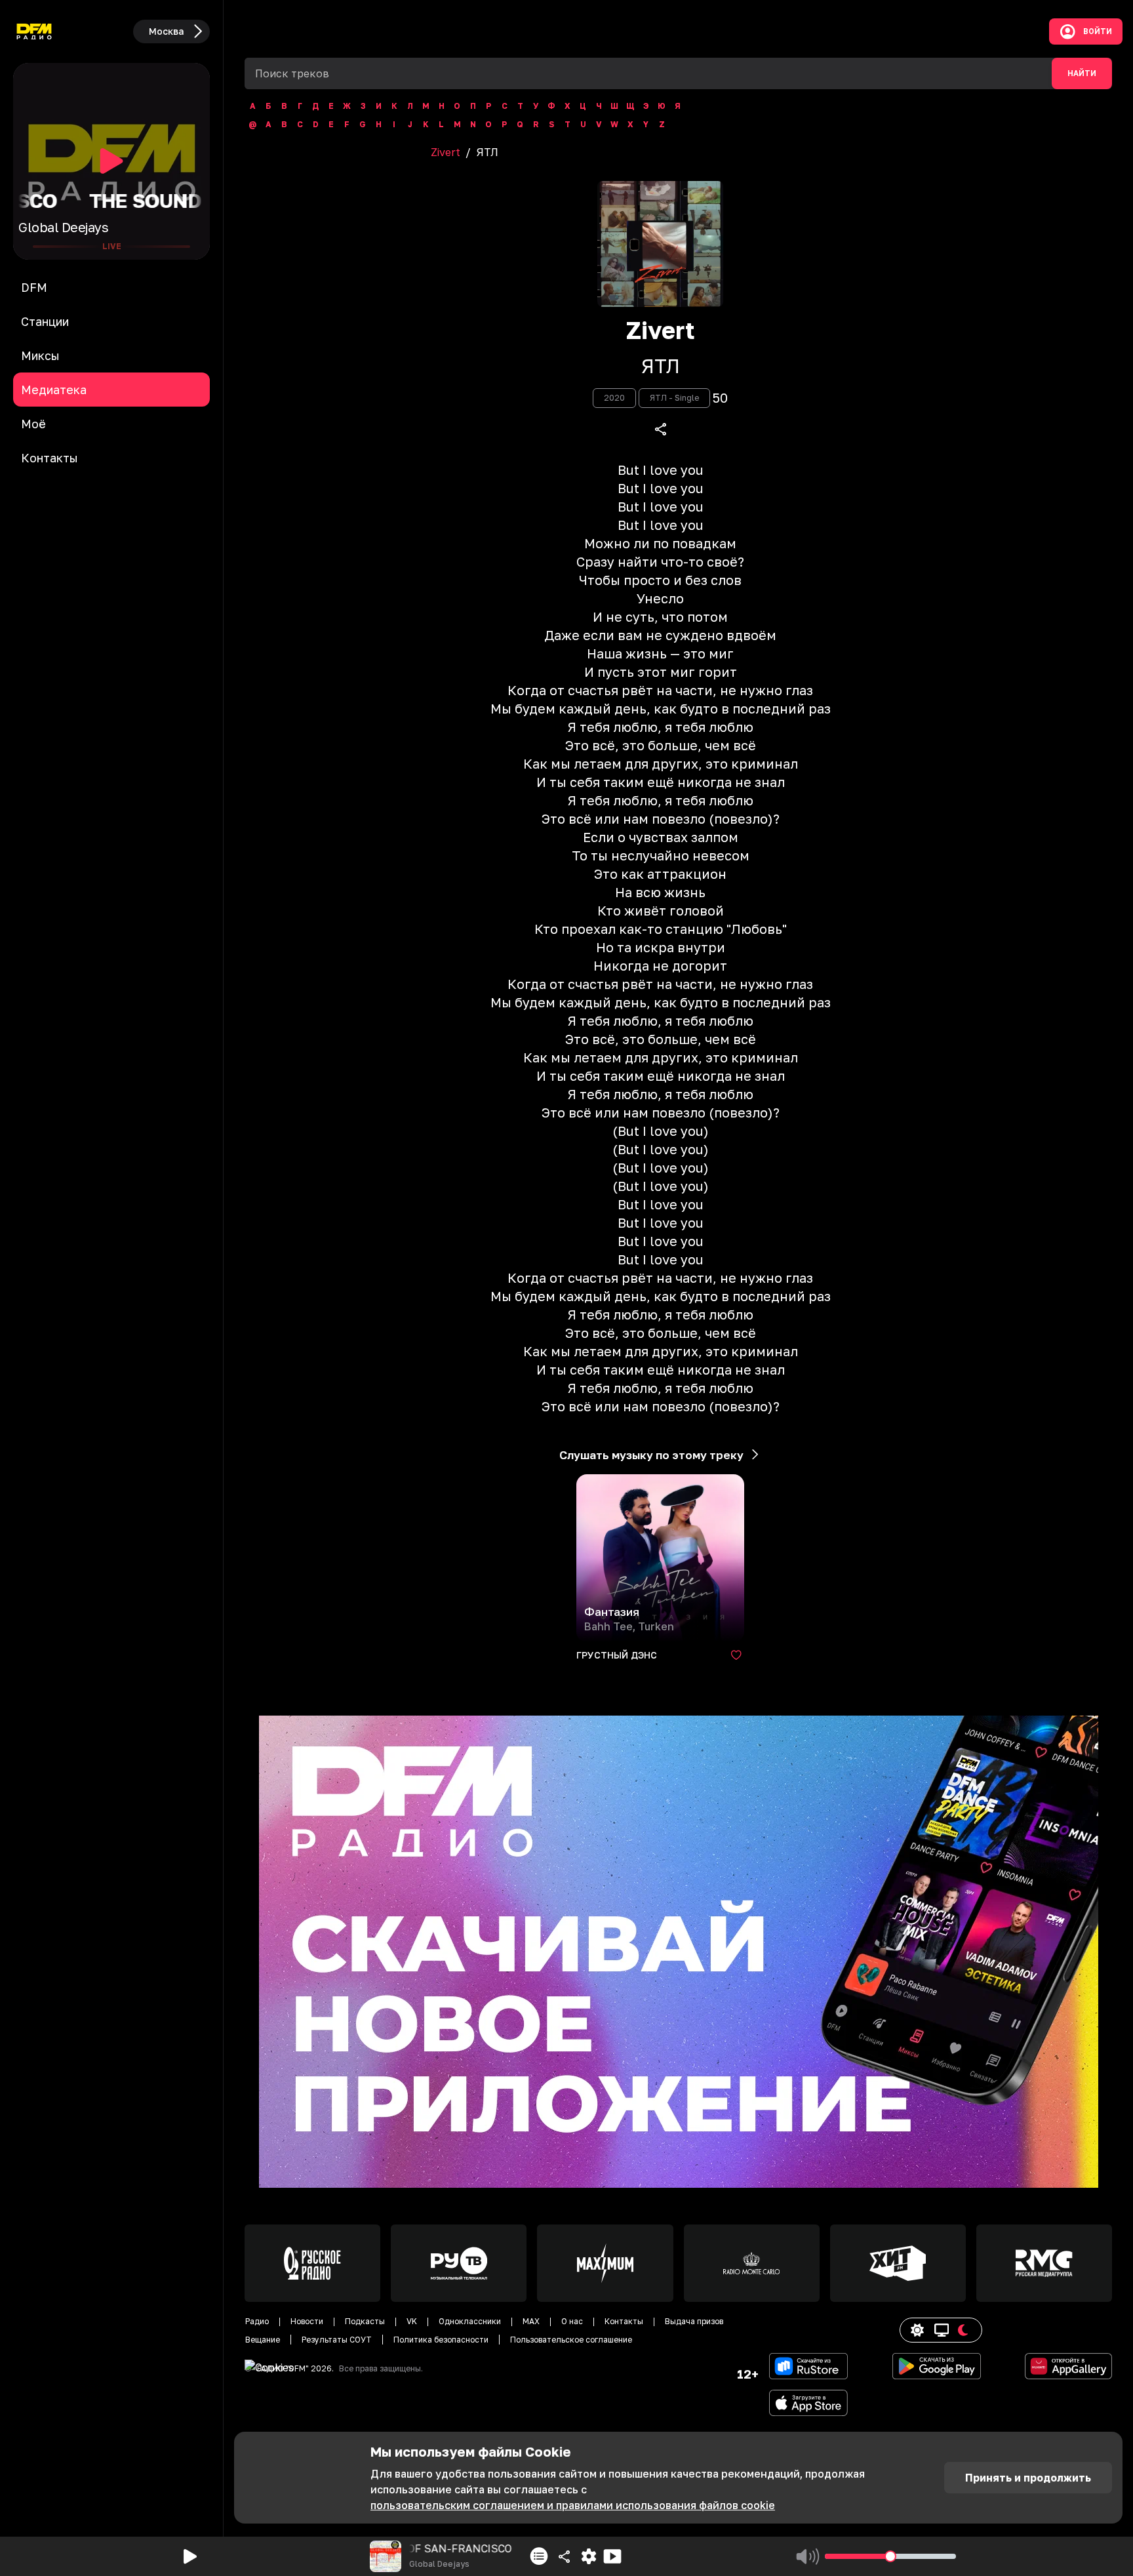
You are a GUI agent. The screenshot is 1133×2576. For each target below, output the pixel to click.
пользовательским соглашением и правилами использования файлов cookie (573, 2505)
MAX (531, 2321)
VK (412, 2321)
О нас (572, 2321)
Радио (257, 2321)
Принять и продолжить (1028, 2478)
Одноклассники (470, 2321)
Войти (1098, 31)
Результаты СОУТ (337, 2340)
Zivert (446, 152)
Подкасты (365, 2321)
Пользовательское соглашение (571, 2340)
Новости (307, 2321)
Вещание (263, 2340)
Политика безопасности (441, 2340)
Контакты (624, 2321)
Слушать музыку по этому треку (651, 1455)
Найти (1082, 73)
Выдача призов (694, 2321)
